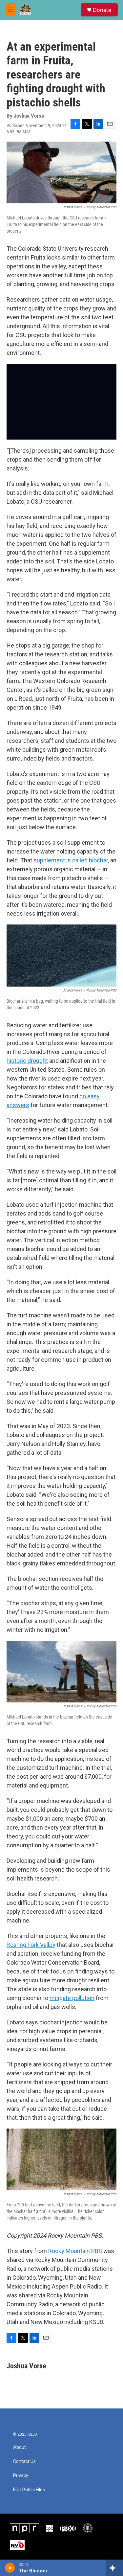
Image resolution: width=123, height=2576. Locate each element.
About (20, 2447)
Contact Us (24, 2462)
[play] (10, 2568)
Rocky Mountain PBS (75, 2251)
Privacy (21, 2476)
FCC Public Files (29, 2490)
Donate (102, 10)
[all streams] (114, 2568)
